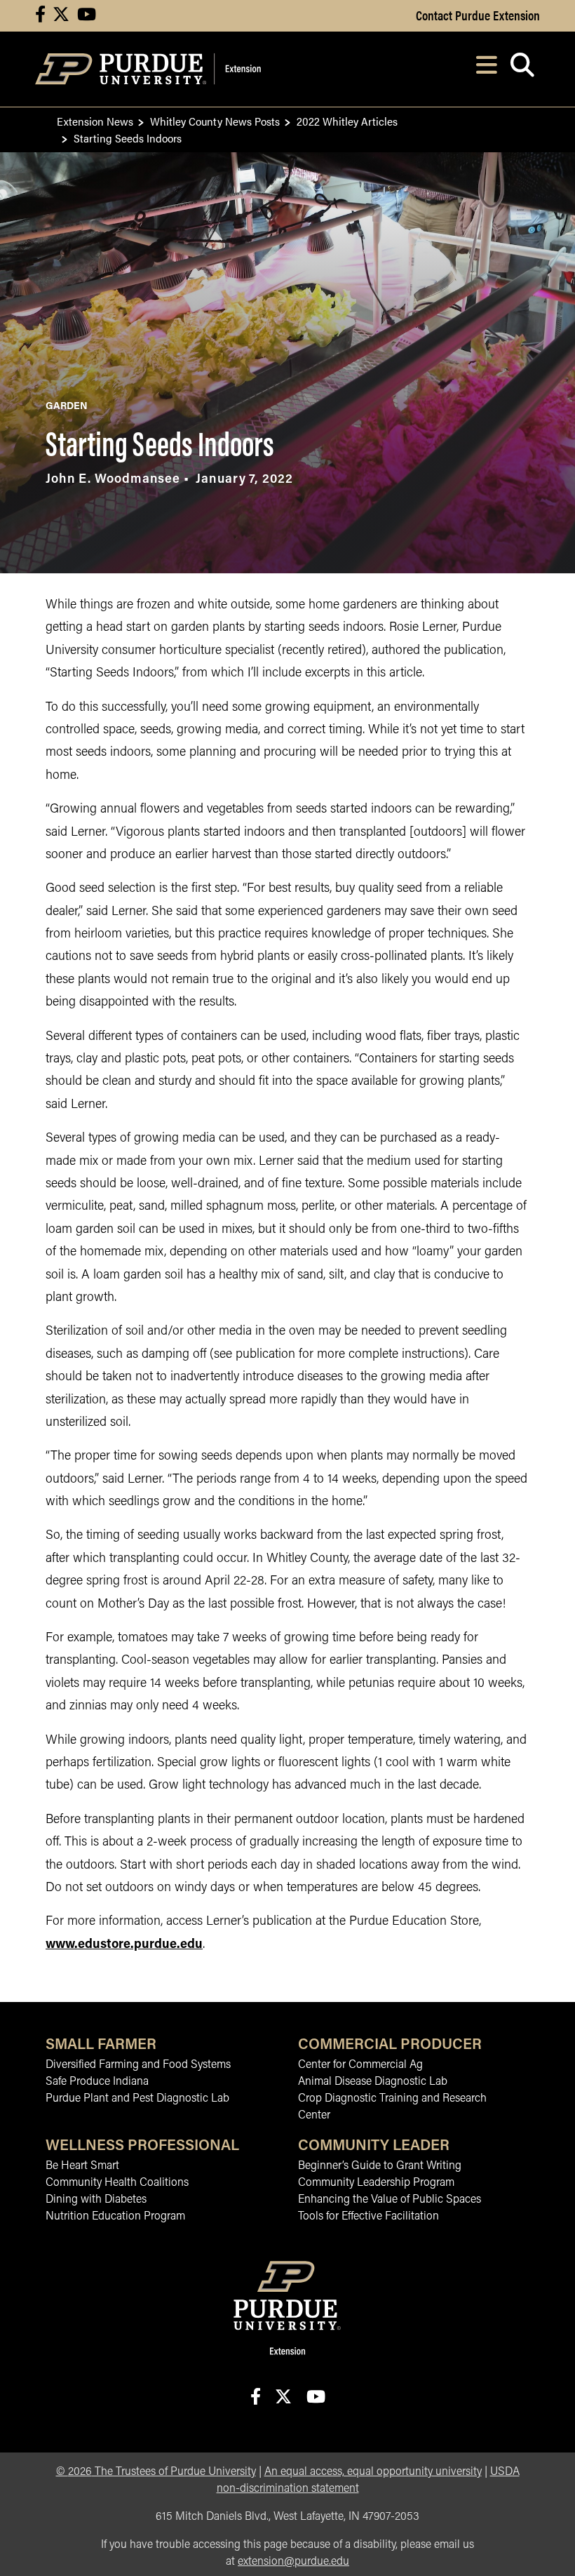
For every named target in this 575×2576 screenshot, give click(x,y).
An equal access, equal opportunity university (373, 2472)
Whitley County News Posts (215, 121)
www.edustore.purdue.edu (124, 1945)
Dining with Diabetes (96, 2200)
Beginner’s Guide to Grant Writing (380, 2166)
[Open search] (522, 69)
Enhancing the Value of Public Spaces (390, 2200)
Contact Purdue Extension (478, 15)
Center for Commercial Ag (360, 2065)
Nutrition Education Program (115, 2217)
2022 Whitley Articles (347, 121)
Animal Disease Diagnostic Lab (373, 2082)
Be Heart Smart (82, 2166)
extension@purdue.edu (293, 2562)
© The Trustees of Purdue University (156, 2472)
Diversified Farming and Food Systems (138, 2065)
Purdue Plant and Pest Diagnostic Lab (137, 2099)
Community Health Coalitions (117, 2183)
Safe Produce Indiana (97, 2082)
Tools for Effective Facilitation (368, 2217)
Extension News (95, 121)
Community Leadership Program (376, 2183)
